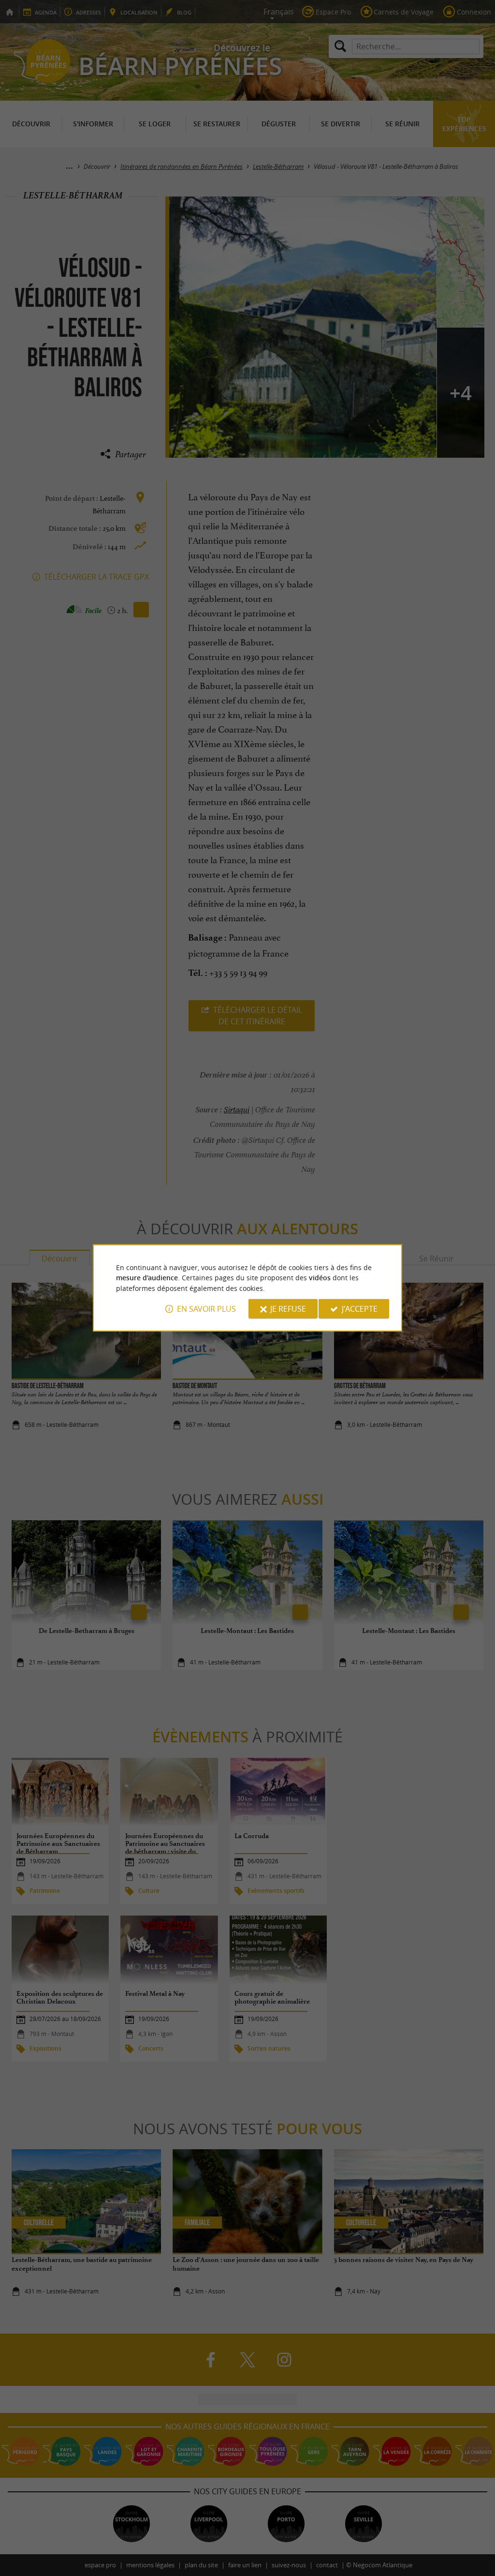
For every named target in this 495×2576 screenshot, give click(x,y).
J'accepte (360, 1309)
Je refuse (288, 1309)
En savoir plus (206, 1309)
